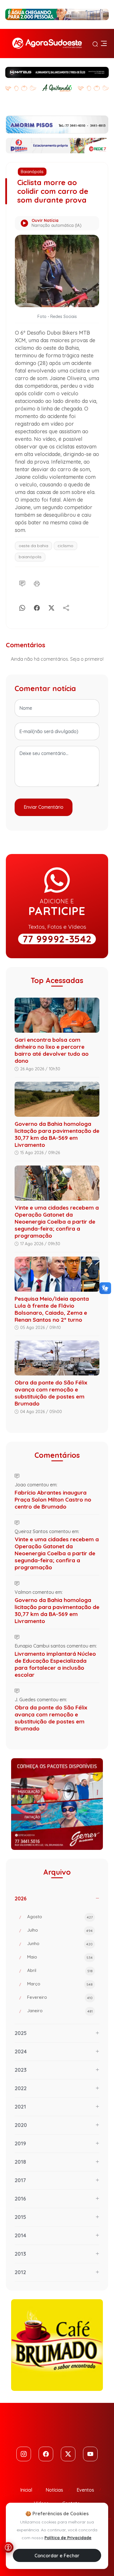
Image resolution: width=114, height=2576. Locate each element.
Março (60, 1984)
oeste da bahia (33, 546)
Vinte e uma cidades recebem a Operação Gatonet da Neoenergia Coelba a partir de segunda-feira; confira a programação (57, 1222)
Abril (60, 1970)
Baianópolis (32, 172)
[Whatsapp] (22, 607)
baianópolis (30, 557)
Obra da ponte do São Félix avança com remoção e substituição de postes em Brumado (51, 1393)
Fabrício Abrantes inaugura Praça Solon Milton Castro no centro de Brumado (53, 1500)
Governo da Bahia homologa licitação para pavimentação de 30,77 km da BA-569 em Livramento (57, 1134)
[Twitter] (68, 2454)
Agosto (60, 1917)
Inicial (26, 2490)
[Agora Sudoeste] (47, 44)
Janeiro (60, 2011)
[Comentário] (22, 583)
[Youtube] (90, 2454)
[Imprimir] (37, 583)
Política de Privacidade (68, 2538)
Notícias (54, 2490)
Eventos (85, 2490)
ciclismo (65, 546)
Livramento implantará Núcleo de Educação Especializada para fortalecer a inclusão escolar (55, 1664)
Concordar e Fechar (57, 2556)
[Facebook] (37, 607)
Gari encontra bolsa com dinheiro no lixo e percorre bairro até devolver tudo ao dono (52, 1050)
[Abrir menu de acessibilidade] (8, 2547)
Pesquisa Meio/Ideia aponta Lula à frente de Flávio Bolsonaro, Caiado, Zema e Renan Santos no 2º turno (52, 1309)
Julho (60, 1930)
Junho (60, 1943)
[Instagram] (24, 2454)
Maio (60, 1957)
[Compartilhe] (66, 607)
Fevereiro (60, 1997)
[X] (51, 607)
